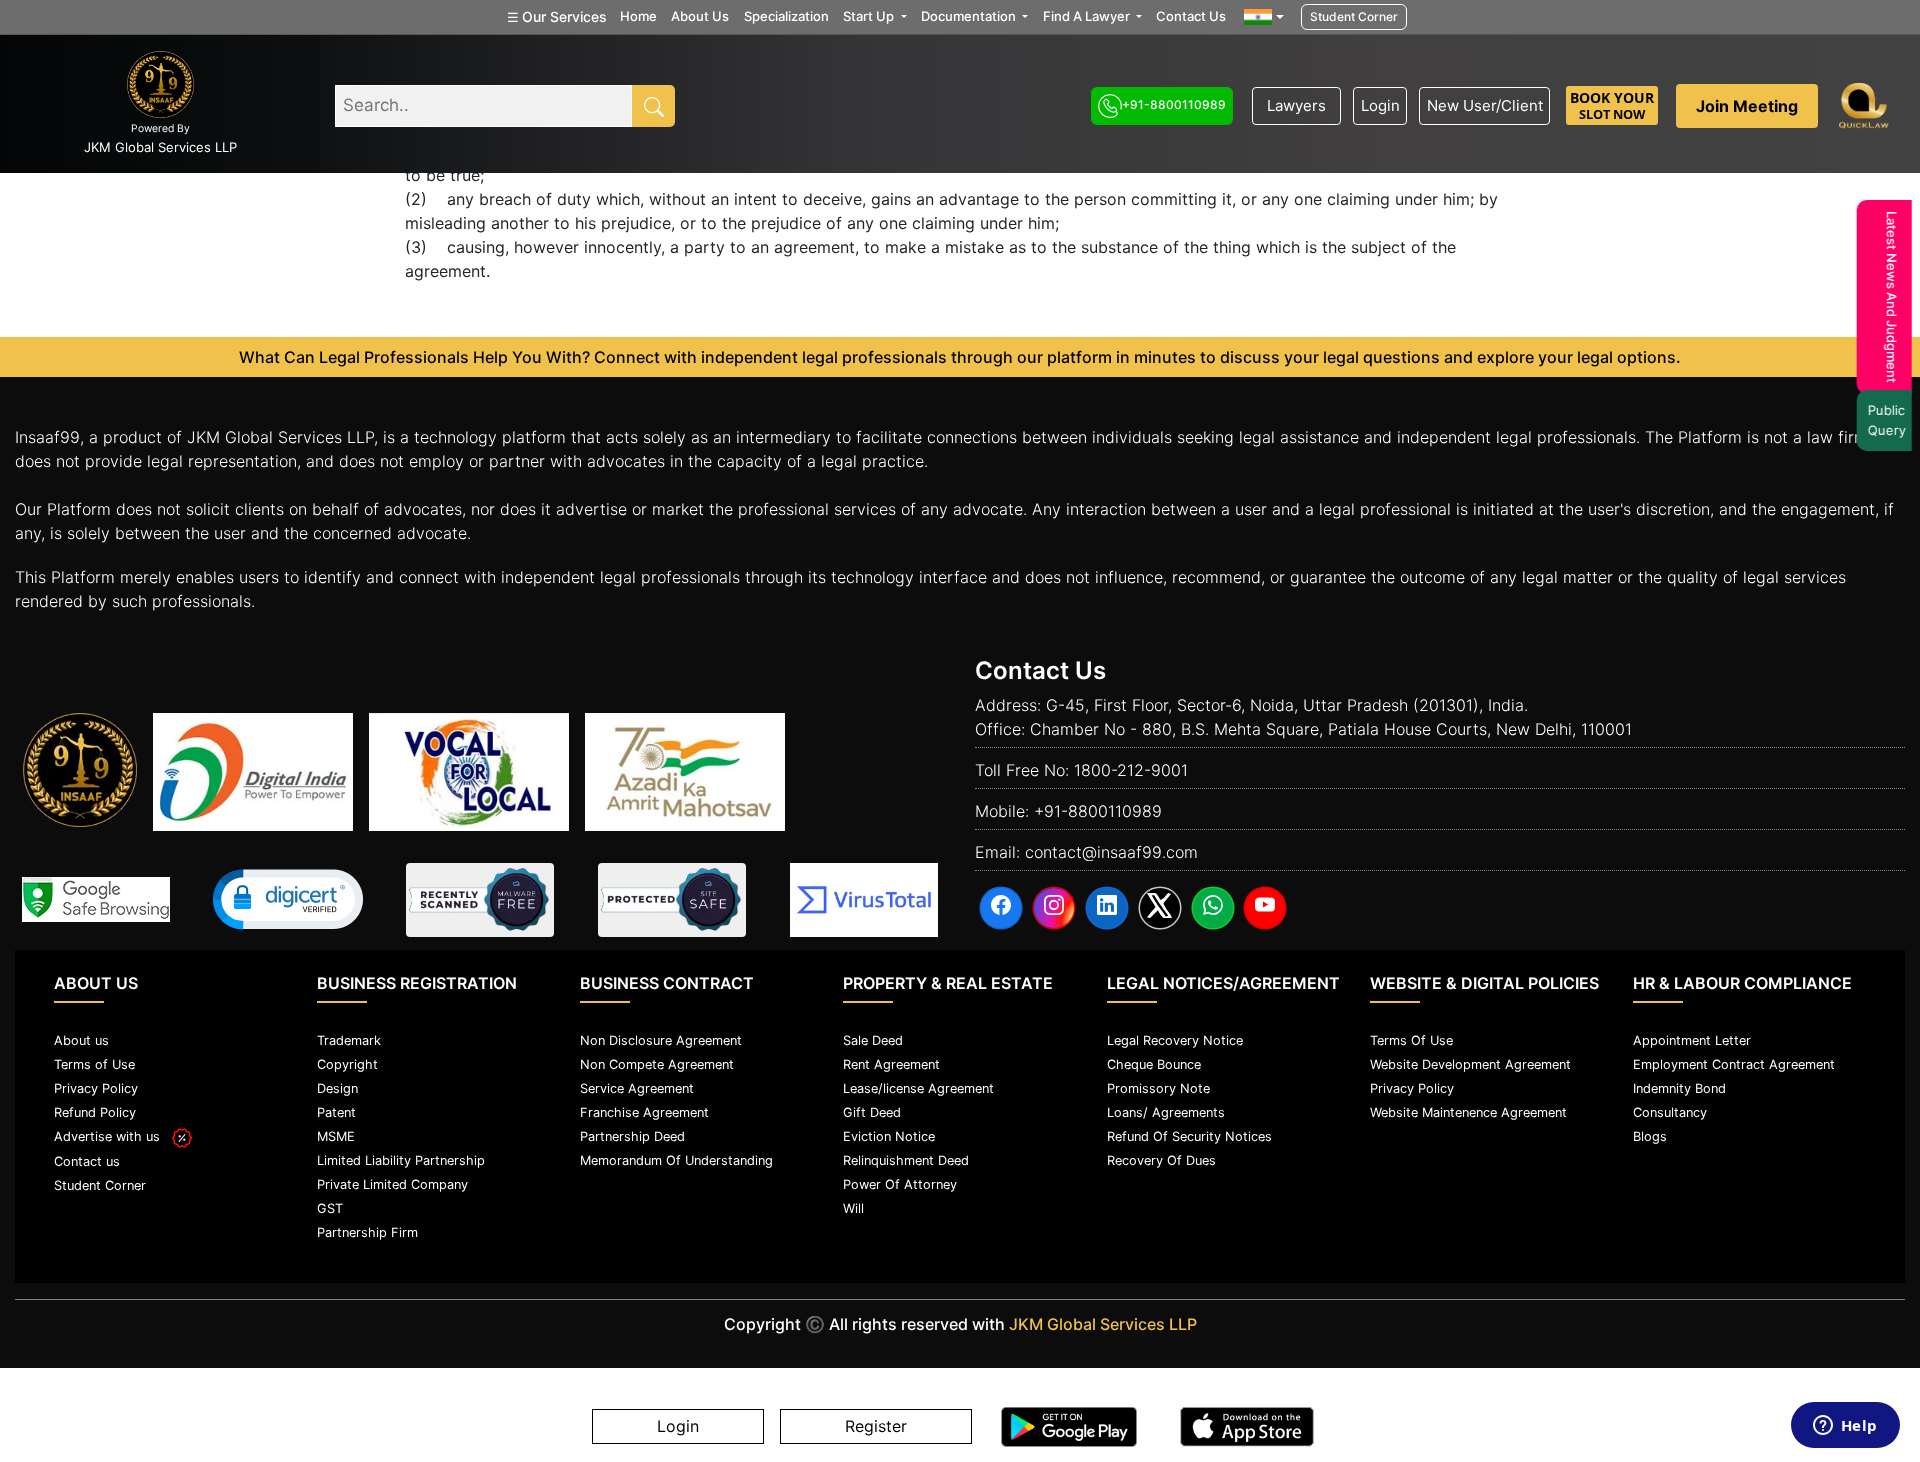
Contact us (87, 1161)
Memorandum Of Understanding (676, 1160)
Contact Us (1191, 16)
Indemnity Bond (1679, 1088)
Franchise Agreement (644, 1112)
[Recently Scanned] (480, 900)
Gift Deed (872, 1112)
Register (876, 1427)
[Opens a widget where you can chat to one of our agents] (1845, 1427)
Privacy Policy (96, 1088)
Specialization (786, 16)
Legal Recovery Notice (1175, 1040)
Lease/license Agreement (918, 1088)
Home (638, 16)
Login (1380, 105)
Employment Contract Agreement (1734, 1064)
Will (853, 1208)
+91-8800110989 (1174, 104)
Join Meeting (1747, 106)
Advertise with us (113, 1136)
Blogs (1650, 1136)
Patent (336, 1112)
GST (330, 1208)
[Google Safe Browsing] (96, 899)
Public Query (1888, 420)
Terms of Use (94, 1064)
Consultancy (1670, 1112)
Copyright (347, 1064)
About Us (700, 16)
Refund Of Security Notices (1189, 1136)
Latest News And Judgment (1893, 297)
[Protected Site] (672, 900)
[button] (288, 899)
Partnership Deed (632, 1136)
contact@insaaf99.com (1111, 852)
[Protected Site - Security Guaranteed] (864, 900)
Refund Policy (95, 1112)
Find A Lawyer (1088, 16)
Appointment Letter (1692, 1040)
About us (81, 1040)
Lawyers (1296, 105)
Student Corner (1354, 16)
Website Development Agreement (1470, 1064)
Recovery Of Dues (1161, 1160)
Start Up (870, 16)
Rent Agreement (891, 1064)
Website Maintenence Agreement (1468, 1112)
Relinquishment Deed (906, 1160)
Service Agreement (637, 1088)
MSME (336, 1136)
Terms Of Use (1411, 1040)
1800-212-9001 (1131, 770)
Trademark (349, 1040)
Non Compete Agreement (657, 1064)
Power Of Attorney (900, 1184)
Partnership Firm (367, 1232)
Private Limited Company (392, 1184)
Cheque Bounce (1154, 1064)
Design (337, 1088)
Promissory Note (1158, 1088)
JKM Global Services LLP (1103, 1324)
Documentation (970, 16)
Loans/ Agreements (1166, 1112)
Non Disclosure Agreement (661, 1040)
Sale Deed (873, 1040)
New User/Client (1485, 105)
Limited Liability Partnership (401, 1160)
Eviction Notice (889, 1136)
